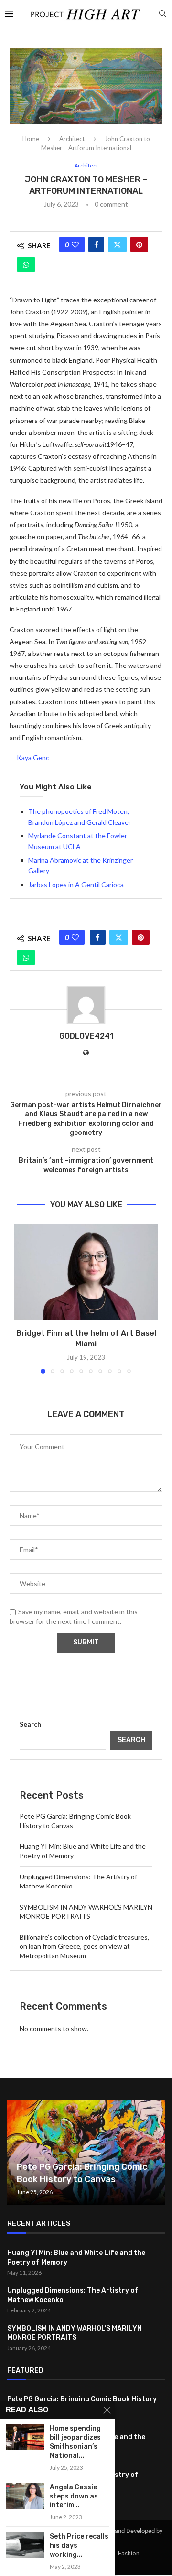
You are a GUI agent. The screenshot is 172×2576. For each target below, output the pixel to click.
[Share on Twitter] (117, 244)
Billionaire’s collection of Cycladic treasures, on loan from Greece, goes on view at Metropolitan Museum (84, 1946)
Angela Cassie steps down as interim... (74, 2496)
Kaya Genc (33, 758)
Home (31, 139)
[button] (22, 1299)
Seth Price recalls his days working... (79, 2546)
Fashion (129, 2553)
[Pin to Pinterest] (139, 244)
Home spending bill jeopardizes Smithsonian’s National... (75, 2442)
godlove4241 (86, 1036)
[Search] (162, 14)
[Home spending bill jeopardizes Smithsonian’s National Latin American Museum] (25, 2437)
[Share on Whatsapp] (26, 265)
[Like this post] (75, 244)
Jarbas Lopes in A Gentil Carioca (76, 884)
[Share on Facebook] (96, 244)
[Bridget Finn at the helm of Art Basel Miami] (86, 1272)
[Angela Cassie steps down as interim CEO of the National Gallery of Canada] (25, 2496)
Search (30, 1724)
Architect (72, 139)
